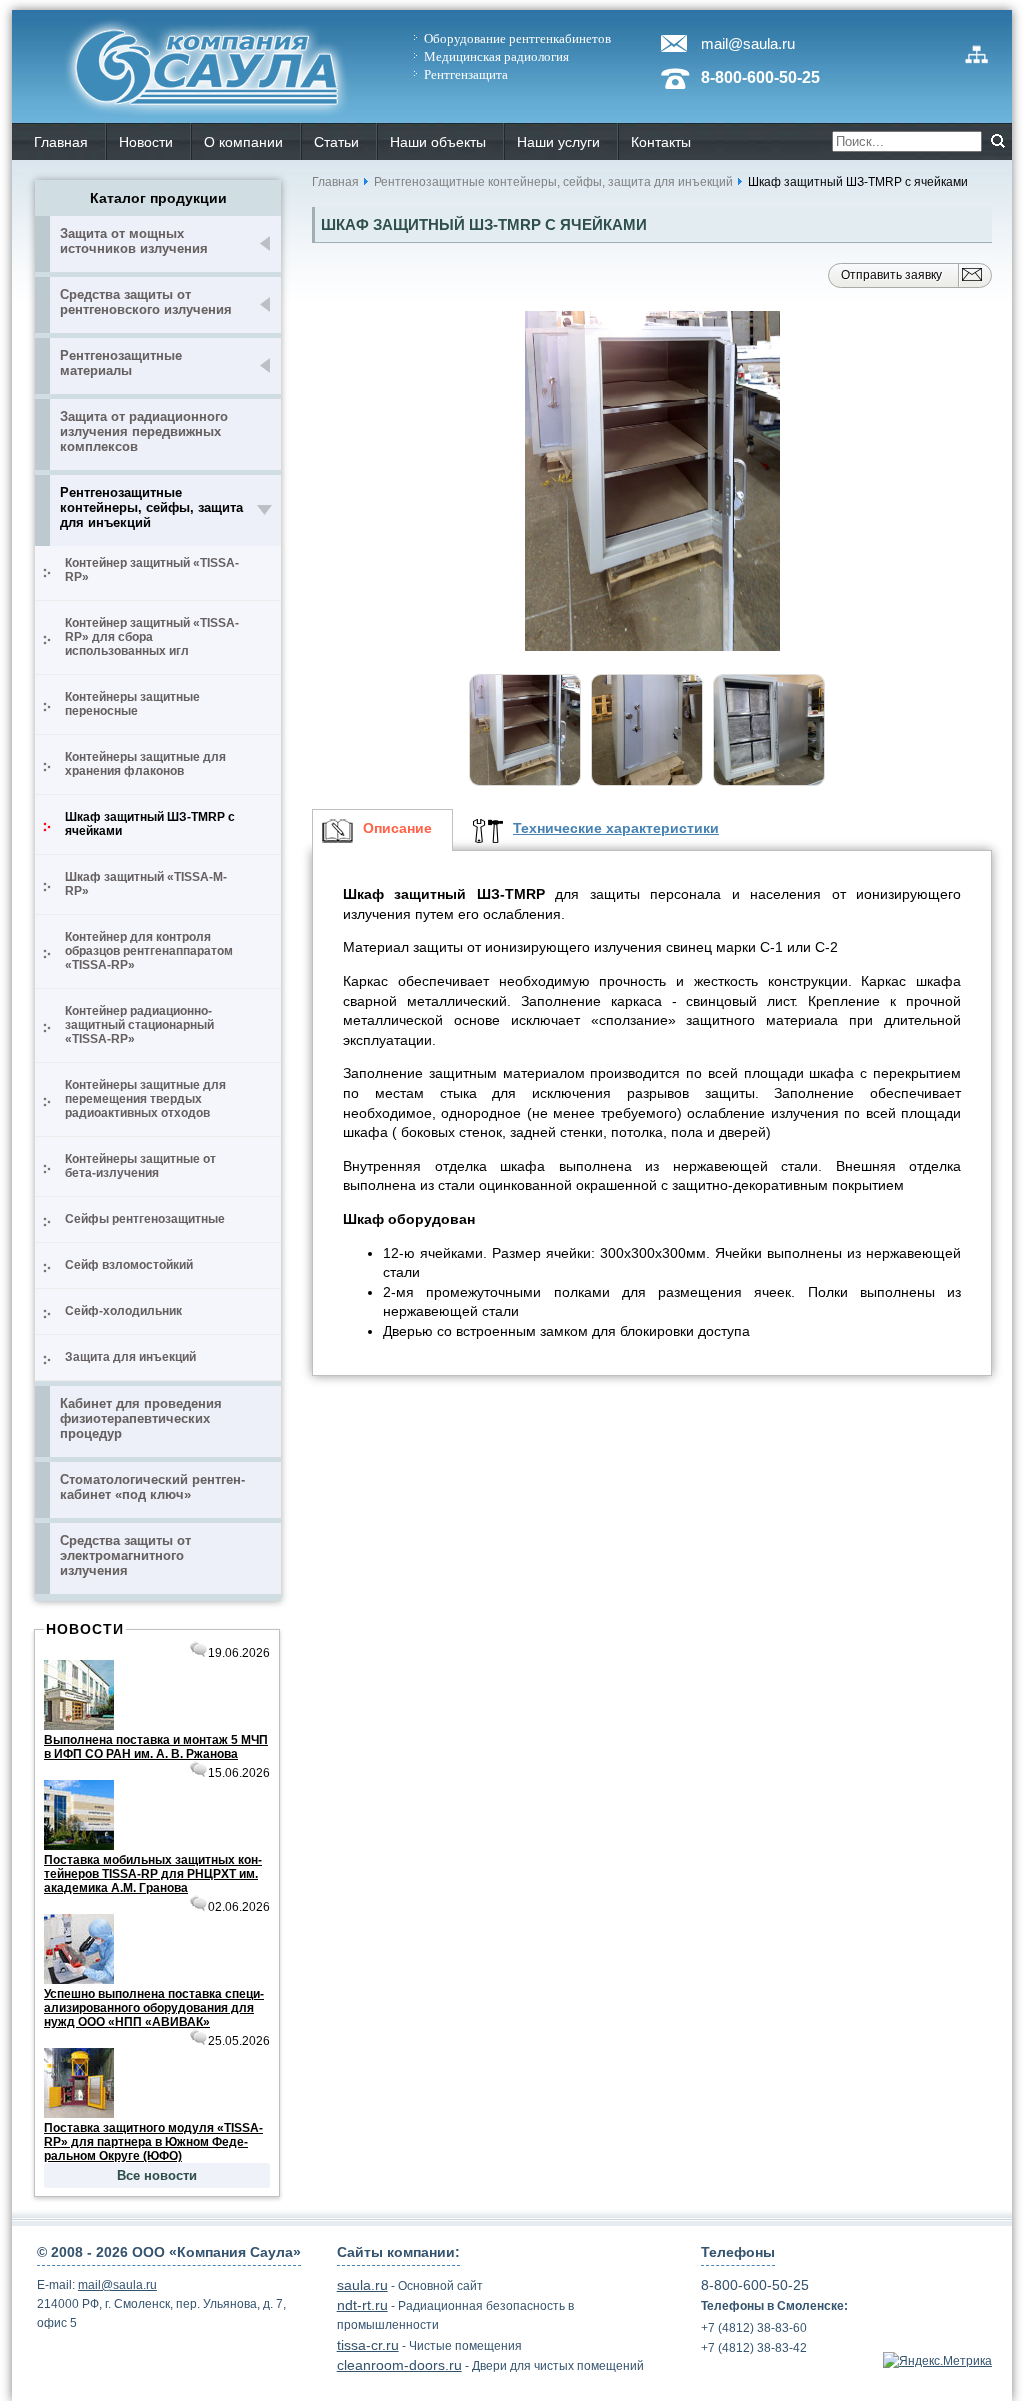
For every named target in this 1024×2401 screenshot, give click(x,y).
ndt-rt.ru (362, 2305)
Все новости (157, 2175)
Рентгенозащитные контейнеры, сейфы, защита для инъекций (151, 507)
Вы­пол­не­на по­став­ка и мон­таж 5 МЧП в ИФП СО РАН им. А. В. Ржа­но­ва (156, 1747)
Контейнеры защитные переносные (132, 704)
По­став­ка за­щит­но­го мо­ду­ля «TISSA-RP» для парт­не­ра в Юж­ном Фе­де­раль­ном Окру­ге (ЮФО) (153, 2142)
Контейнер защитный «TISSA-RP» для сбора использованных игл (152, 637)
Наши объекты (438, 142)
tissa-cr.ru (368, 2345)
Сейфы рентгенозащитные (145, 1219)
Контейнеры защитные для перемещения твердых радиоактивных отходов (145, 1099)
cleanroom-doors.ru (399, 2365)
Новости (146, 142)
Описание (397, 828)
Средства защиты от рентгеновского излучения (146, 302)
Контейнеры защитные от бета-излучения (140, 1166)
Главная (335, 182)
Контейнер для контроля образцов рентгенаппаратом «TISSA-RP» (149, 951)
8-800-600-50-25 (760, 77)
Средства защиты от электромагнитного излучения (125, 1555)
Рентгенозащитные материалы (121, 363)
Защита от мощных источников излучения (134, 241)
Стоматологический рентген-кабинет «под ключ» (152, 1487)
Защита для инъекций (130, 1357)
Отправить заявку (891, 275)
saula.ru (362, 2285)
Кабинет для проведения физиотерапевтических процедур (141, 1418)
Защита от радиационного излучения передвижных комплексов (144, 431)
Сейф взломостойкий (129, 1265)
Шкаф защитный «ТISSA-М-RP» (146, 884)
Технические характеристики (616, 828)
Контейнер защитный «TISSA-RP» (152, 570)
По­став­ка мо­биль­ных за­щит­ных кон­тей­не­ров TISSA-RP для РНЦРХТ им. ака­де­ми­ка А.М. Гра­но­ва (153, 1874)
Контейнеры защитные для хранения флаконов (145, 764)
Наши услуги (558, 142)
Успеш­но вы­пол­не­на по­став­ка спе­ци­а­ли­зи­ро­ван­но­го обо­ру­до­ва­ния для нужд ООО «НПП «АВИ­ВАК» (154, 2008)
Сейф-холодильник (123, 1311)
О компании (243, 142)
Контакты (661, 142)
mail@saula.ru (748, 43)
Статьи (336, 142)
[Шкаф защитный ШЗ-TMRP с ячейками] (652, 482)
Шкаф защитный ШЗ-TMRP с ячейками (150, 824)
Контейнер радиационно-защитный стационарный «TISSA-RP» (139, 1025)
